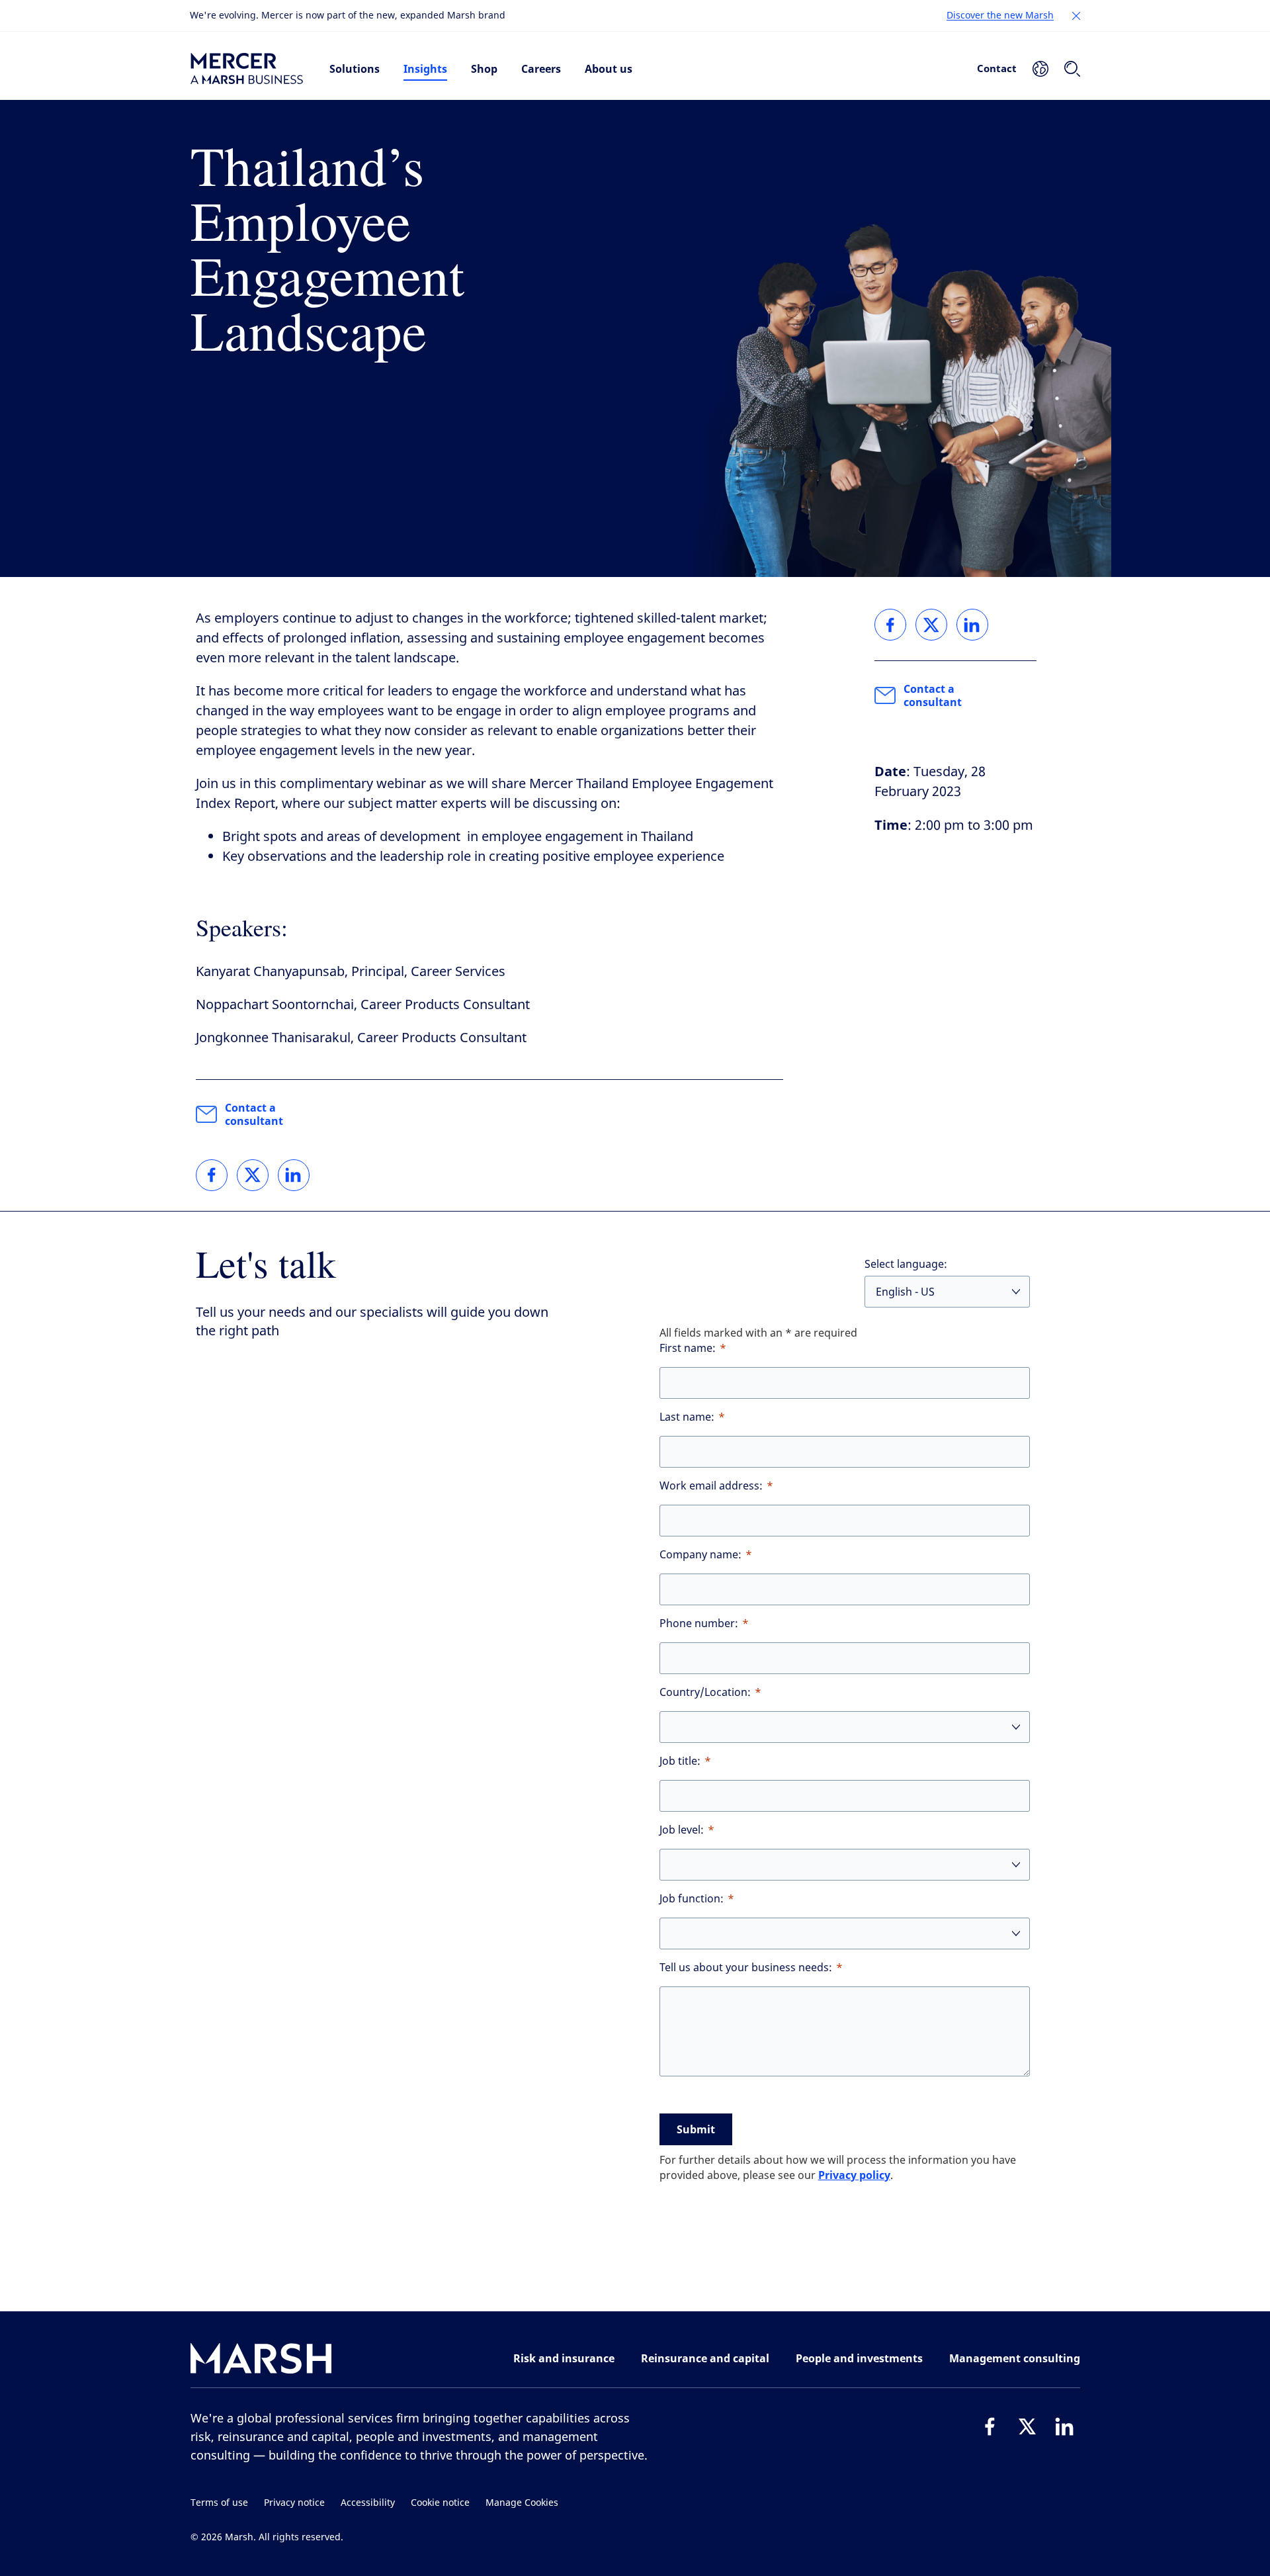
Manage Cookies (522, 2503)
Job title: (680, 1761)
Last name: (687, 1417)
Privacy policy (854, 2175)
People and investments (859, 2358)
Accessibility (368, 2503)
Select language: (906, 1264)
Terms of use (219, 2503)
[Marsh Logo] (261, 2361)
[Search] (1072, 69)
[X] (1027, 2426)
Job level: (682, 1830)
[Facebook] (990, 2426)
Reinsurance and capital (705, 2358)
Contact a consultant (254, 1114)
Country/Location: (705, 1692)
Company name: (700, 1555)
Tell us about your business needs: (746, 1968)
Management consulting (1015, 2358)
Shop (484, 69)
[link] (212, 1175)
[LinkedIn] (1064, 2426)
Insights (425, 69)
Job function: (692, 1899)
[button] (1076, 16)
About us (609, 69)
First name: (688, 1348)
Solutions (355, 69)
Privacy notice (294, 2503)
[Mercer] (247, 69)
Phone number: (699, 1623)
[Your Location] (1040, 69)
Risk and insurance (564, 2358)
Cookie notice (440, 2503)
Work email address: (711, 1486)
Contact (997, 68)
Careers (541, 69)
